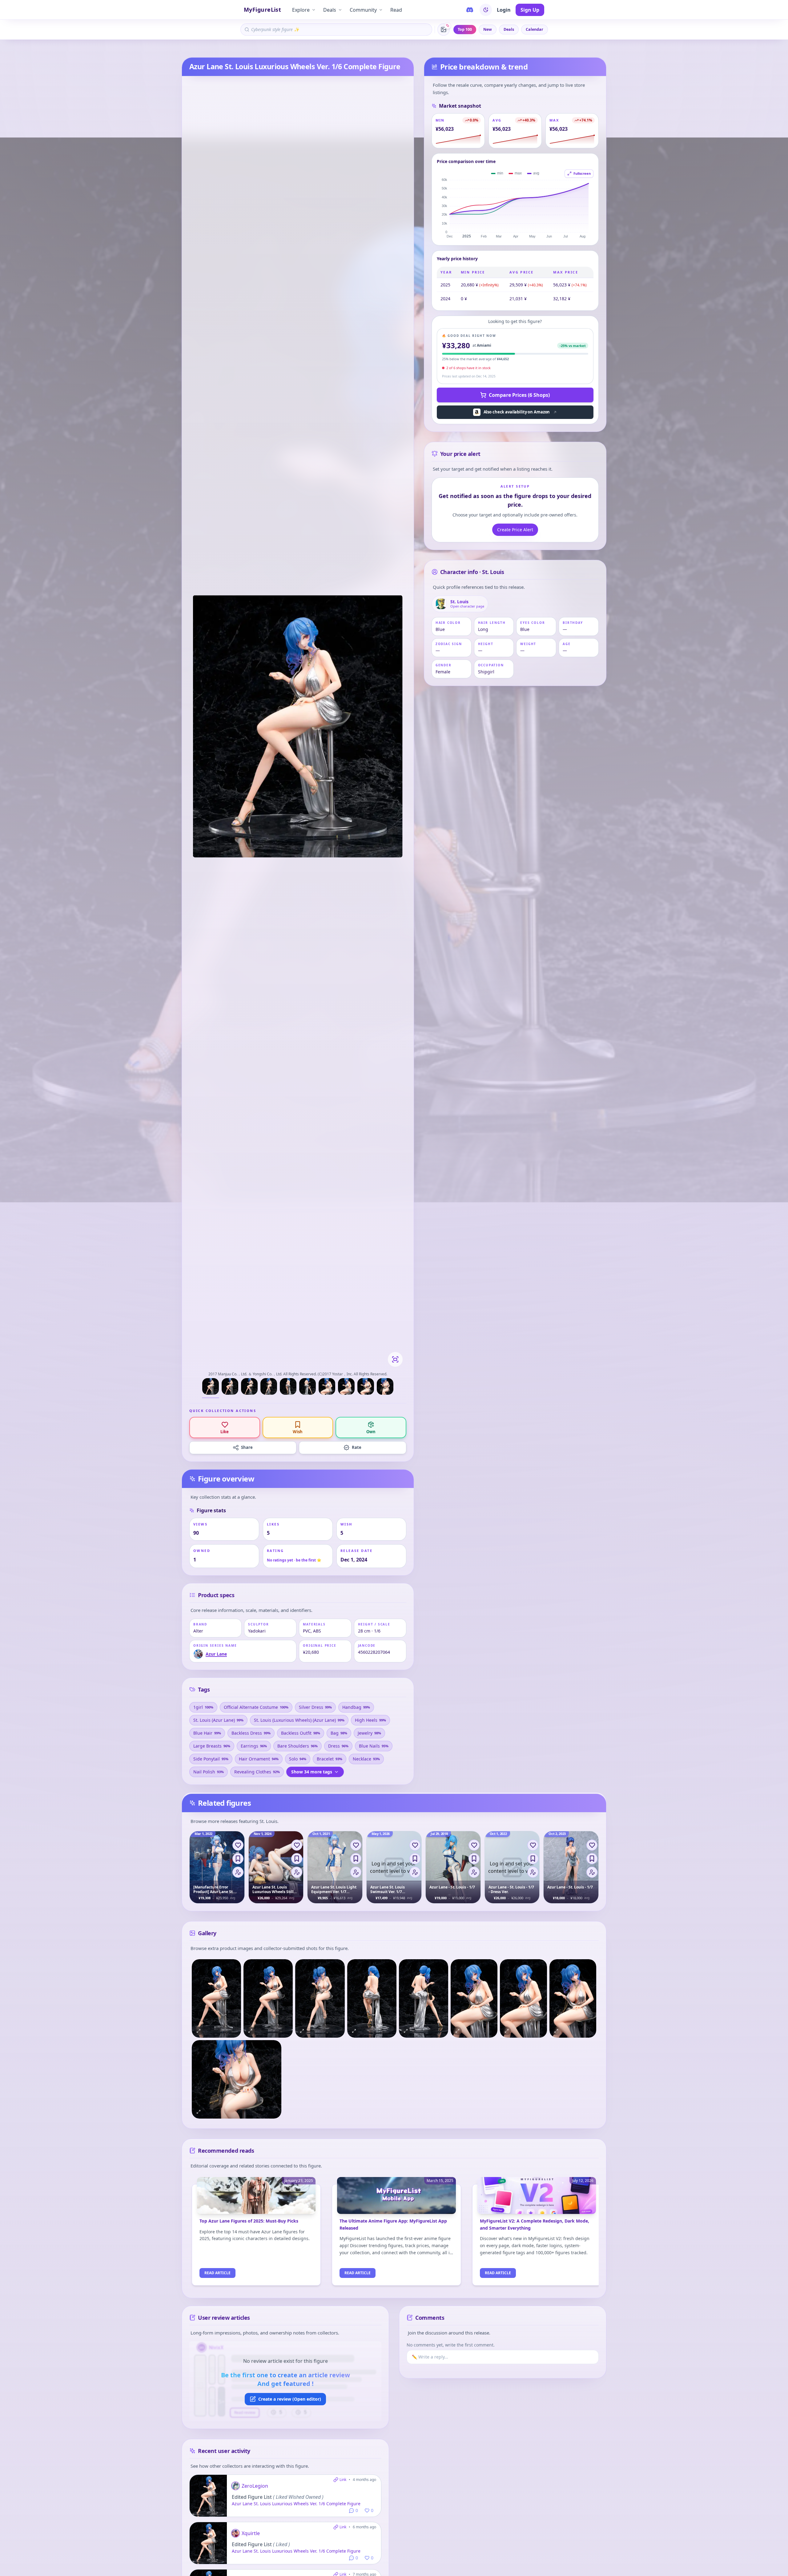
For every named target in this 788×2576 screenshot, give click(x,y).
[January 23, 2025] (256, 2199)
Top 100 (465, 29)
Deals (330, 10)
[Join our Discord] (470, 10)
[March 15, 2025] (396, 2199)
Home (187, 49)
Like (225, 1432)
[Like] (238, 1845)
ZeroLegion (255, 2486)
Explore (301, 10)
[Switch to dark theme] (486, 10)
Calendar (535, 29)
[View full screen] (395, 1359)
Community (363, 10)
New (488, 29)
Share (247, 1447)
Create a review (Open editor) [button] (290, 2399)
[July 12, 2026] (537, 2199)
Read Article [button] (217, 2273)
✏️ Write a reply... (430, 2357)
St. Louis (226, 49)
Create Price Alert (515, 530)
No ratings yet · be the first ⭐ (294, 1560)
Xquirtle (251, 2533)
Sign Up (530, 10)
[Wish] (238, 1859)
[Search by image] (444, 30)
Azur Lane (206, 49)
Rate (357, 1447)
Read (396, 10)
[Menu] (238, 1872)
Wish (298, 1432)
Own (371, 1432)
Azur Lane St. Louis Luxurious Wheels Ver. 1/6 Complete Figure (296, 2504)
